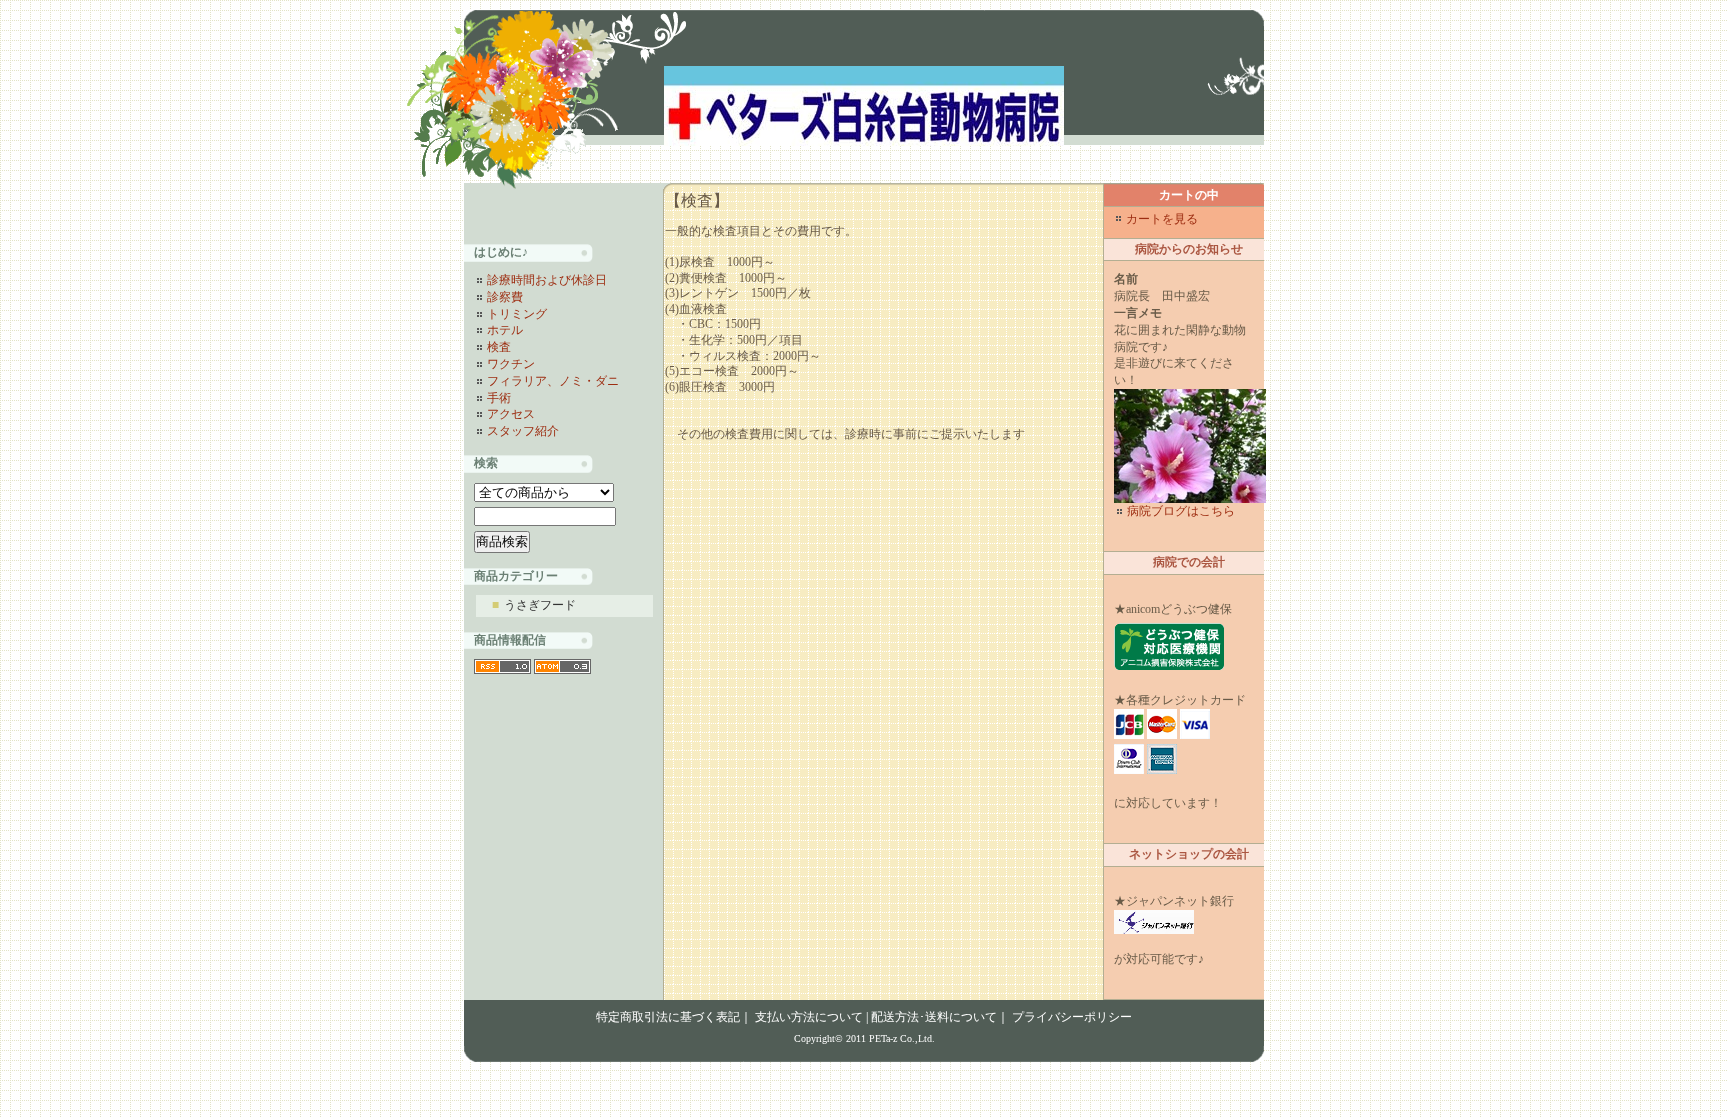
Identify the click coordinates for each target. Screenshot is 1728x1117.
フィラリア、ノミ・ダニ (553, 381)
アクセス (511, 414)
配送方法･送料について (934, 1017)
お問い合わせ (1216, 174)
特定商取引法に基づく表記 (668, 1017)
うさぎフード (534, 605)
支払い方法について (809, 1017)
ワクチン (511, 364)
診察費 (505, 297)
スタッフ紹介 (523, 431)
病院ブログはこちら (1181, 511)
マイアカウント (1126, 174)
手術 (499, 398)
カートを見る (1036, 174)
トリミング (517, 314)
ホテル (505, 330)
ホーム (970, 174)
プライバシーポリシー (1072, 1017)
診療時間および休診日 (547, 280)
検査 (499, 347)
